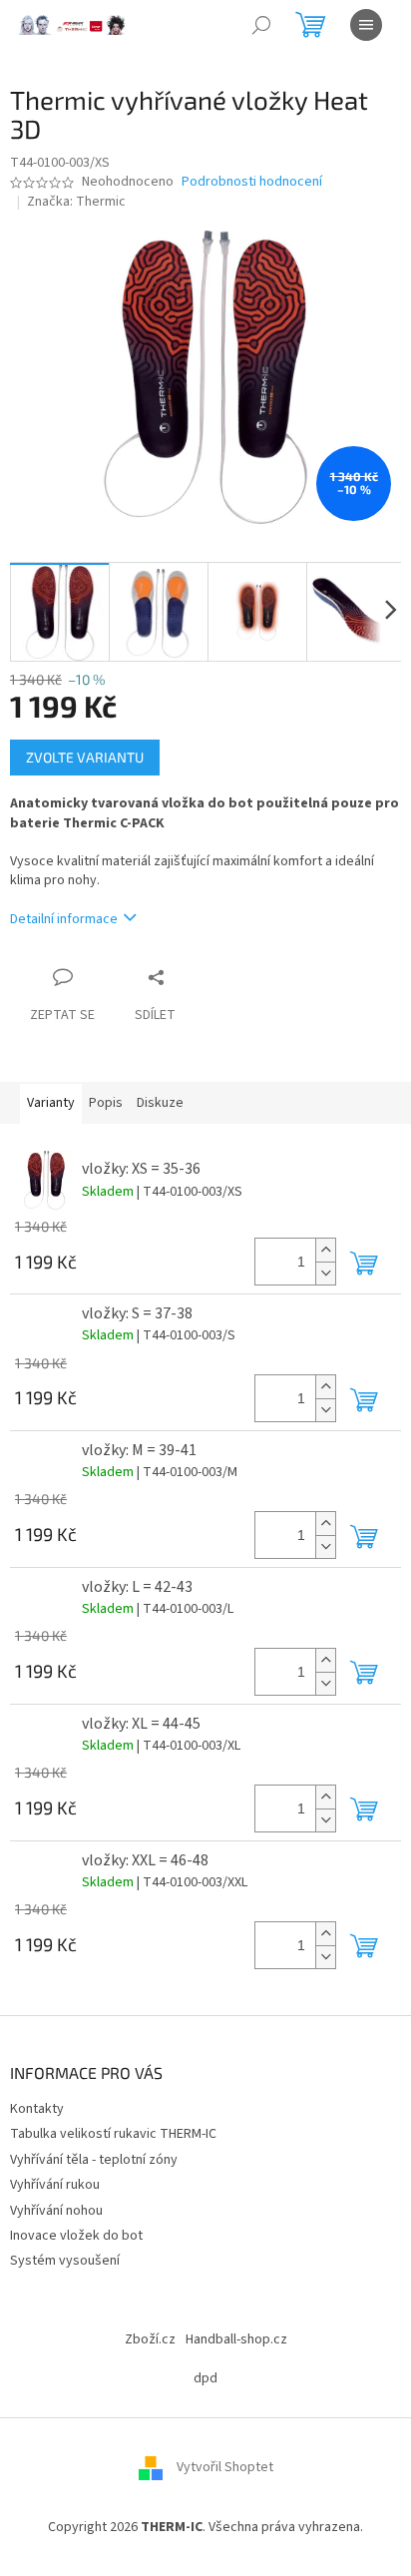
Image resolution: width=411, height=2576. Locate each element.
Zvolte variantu (85, 757)
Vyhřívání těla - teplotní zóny (94, 2160)
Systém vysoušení (65, 2261)
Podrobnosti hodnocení (252, 182)
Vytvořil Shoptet (225, 2468)
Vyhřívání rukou (55, 2185)
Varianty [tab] (51, 1103)
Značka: (76, 202)
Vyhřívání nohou (56, 2211)
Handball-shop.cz (236, 2339)
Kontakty (37, 2109)
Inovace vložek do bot (76, 2236)
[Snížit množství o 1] (325, 1273)
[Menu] (366, 25)
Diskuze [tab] (160, 1103)
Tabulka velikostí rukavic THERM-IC (113, 2134)
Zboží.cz (150, 2339)
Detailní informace (64, 919)
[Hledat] (261, 25)
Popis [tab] (106, 1103)
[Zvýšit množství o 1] (325, 1250)
